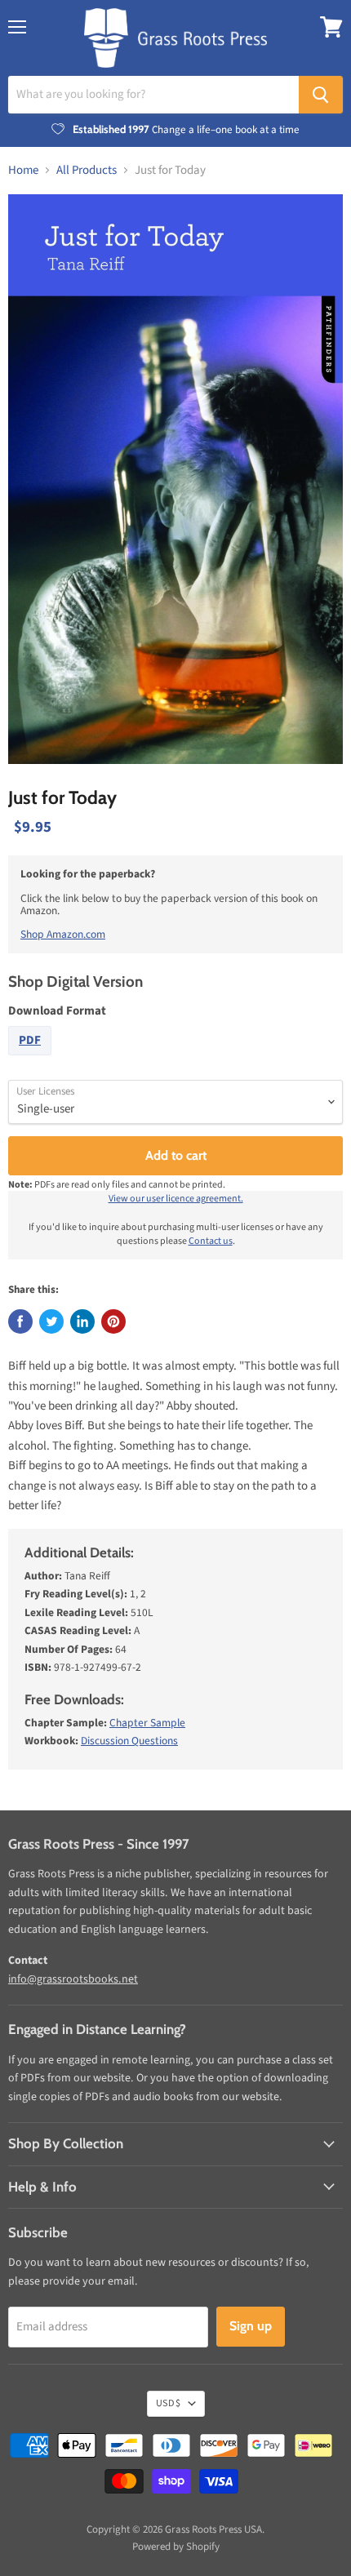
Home (23, 170)
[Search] (321, 95)
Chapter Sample (147, 1723)
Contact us (211, 1241)
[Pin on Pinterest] (113, 1321)
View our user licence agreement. (176, 1199)
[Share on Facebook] (20, 1321)
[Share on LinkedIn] (82, 1321)
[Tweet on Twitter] (51, 1321)
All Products (87, 170)
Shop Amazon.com (63, 934)
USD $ (168, 2403)
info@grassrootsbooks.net (73, 1979)
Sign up (251, 2326)
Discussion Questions (129, 1741)
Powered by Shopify (176, 2547)
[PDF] (32, 1060)
